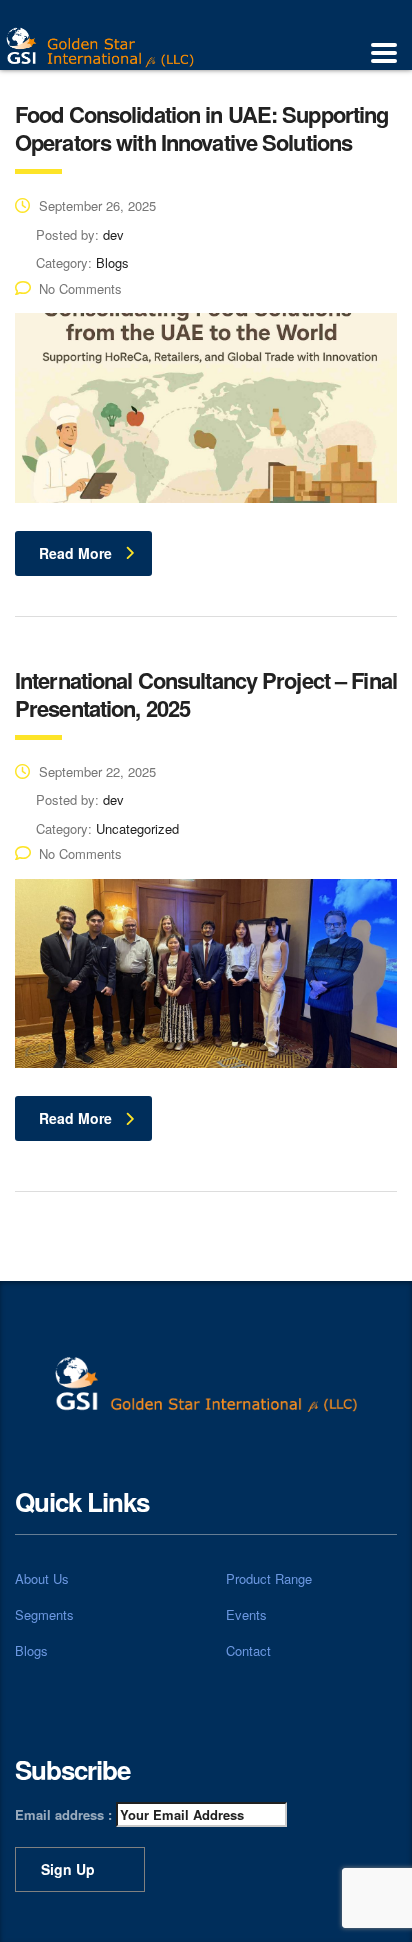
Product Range (269, 1579)
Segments (44, 1615)
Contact (248, 1651)
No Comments (80, 288)
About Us (42, 1579)
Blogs (31, 1651)
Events (246, 1615)
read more (75, 553)
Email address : (65, 1814)
